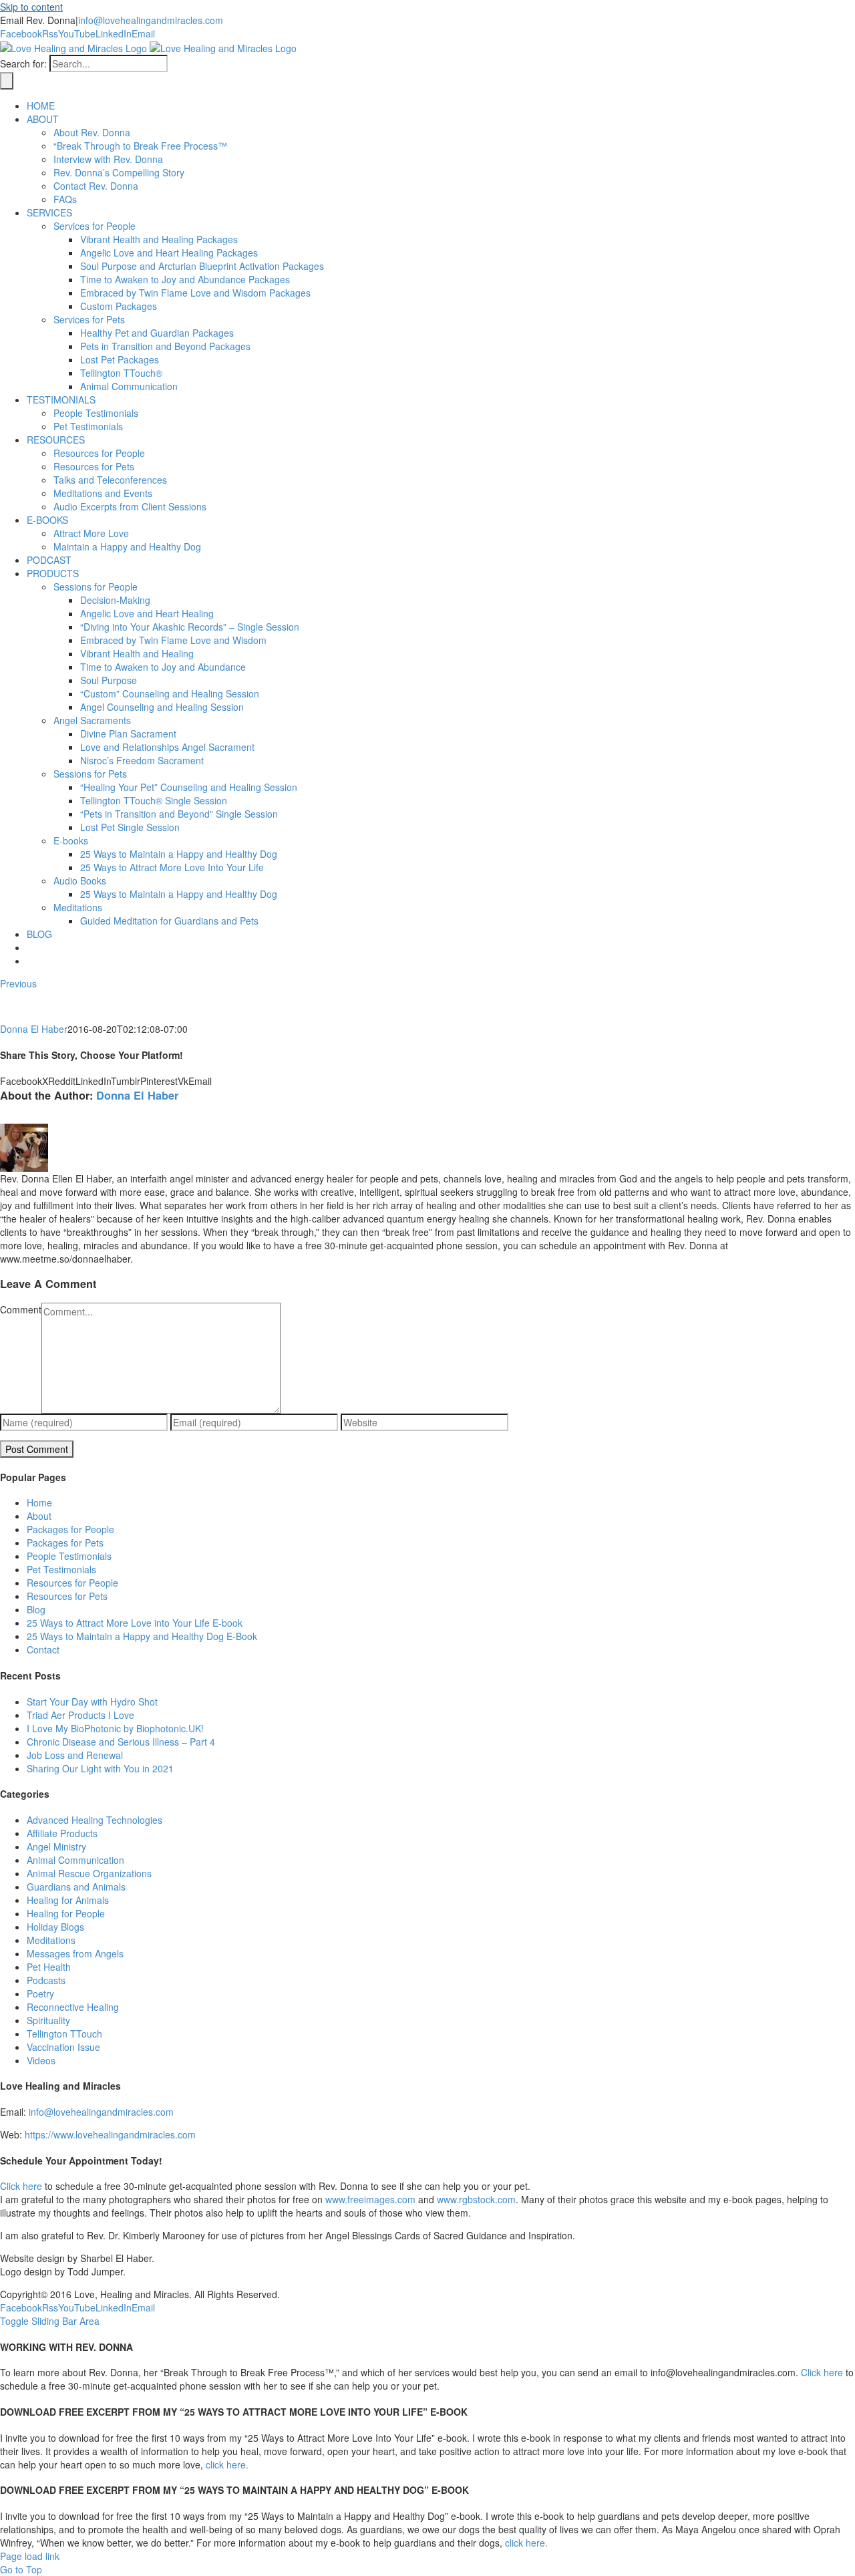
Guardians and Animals (76, 1887)
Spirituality (48, 2020)
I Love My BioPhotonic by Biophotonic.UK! (115, 1728)
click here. (227, 2464)
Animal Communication (75, 1860)
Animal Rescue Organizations (89, 1873)
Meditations (51, 1940)
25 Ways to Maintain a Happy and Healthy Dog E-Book (142, 1636)
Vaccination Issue (63, 2047)
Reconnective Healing (73, 2007)
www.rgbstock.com (476, 2199)
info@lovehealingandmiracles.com (151, 20)
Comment (21, 1309)
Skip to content (31, 7)
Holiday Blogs (55, 1927)
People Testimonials (69, 1556)
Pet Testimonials (61, 1569)
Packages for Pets (65, 1543)
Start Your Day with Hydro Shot (92, 1702)
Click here (21, 2186)
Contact (43, 1649)
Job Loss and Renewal (75, 1755)
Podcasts (46, 1980)
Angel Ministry (56, 1846)
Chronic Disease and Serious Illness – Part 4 (121, 1742)
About (39, 1516)
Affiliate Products (62, 1833)
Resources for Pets (67, 1596)
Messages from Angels (75, 1953)
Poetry (40, 1993)
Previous (18, 983)
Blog (36, 1609)
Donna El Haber (34, 1029)
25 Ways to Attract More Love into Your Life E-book (135, 1623)
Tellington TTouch (64, 2034)
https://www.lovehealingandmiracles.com (110, 2134)
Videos (41, 2060)
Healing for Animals (68, 1900)
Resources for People (72, 1583)
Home (39, 1502)
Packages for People (70, 1529)
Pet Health (49, 1967)
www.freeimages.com (370, 2199)
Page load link (30, 2556)
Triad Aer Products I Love (80, 1715)
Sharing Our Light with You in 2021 (100, 1768)
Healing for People (66, 1913)
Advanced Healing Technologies (95, 1820)
